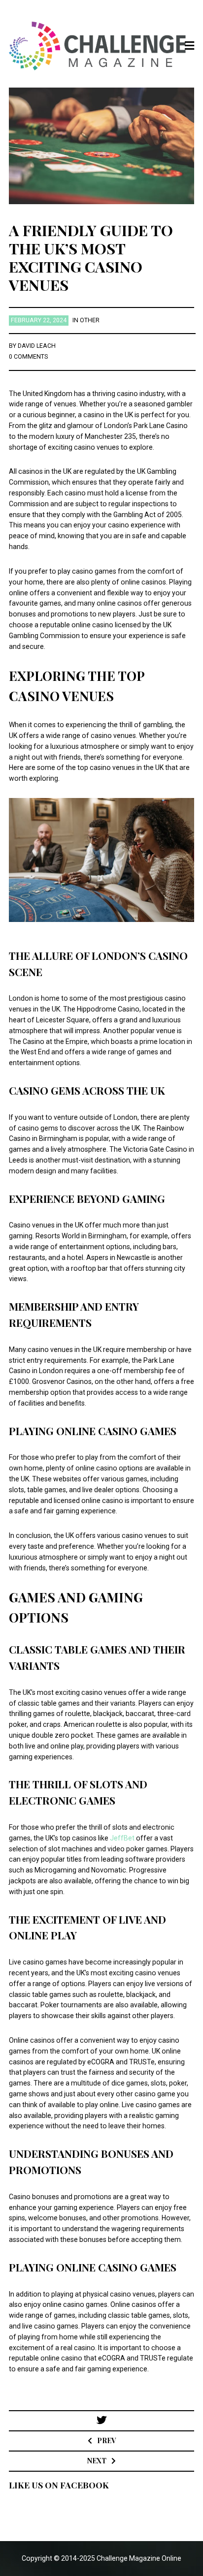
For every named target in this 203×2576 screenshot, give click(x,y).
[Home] (102, 46)
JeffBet (122, 1838)
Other (90, 320)
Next (97, 2461)
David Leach (37, 346)
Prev (106, 2440)
